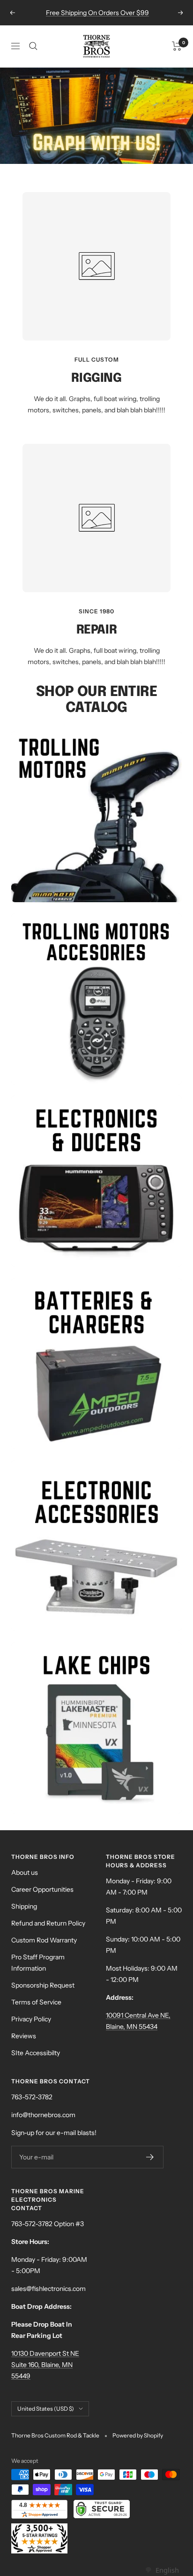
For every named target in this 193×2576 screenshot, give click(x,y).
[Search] (33, 46)
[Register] (150, 2157)
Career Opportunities (42, 1889)
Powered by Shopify (138, 2435)
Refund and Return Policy (48, 1923)
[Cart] (177, 46)
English (167, 2570)
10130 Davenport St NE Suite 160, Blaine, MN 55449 (45, 2365)
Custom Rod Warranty (44, 1940)
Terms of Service (36, 2002)
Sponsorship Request (43, 1985)
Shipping (24, 1906)
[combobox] (162, 2570)
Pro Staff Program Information (38, 1963)
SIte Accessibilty (36, 2053)
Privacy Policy (31, 2019)
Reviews (24, 2036)
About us (25, 1872)
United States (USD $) (46, 2409)
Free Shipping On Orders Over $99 (97, 13)
